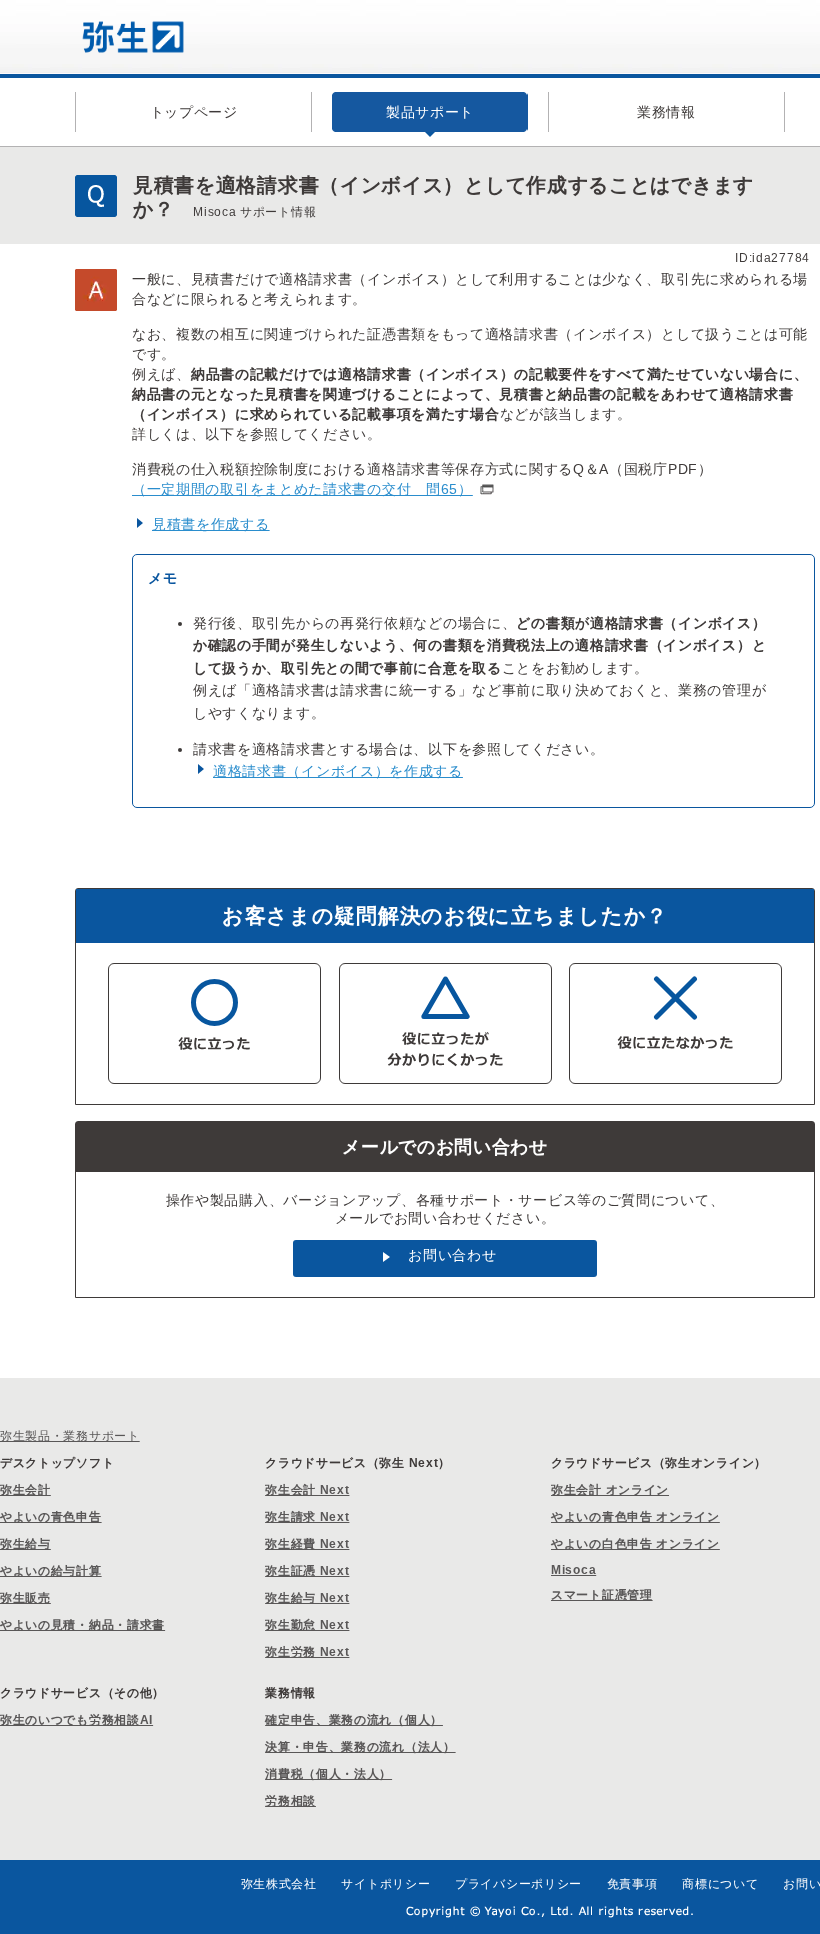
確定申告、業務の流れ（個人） (354, 1720)
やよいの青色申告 (51, 1517)
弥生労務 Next (307, 1652)
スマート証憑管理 (602, 1595)
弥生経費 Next (307, 1544)
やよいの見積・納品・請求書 (82, 1625)
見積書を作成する (211, 524)
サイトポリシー (385, 1884)
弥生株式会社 (279, 1884)
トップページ (194, 112)
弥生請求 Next (307, 1517)
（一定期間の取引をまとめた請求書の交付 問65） (302, 489)
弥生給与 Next (307, 1598)
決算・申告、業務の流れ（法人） (360, 1747)
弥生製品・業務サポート (70, 1436)
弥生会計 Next (307, 1490)
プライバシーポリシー (518, 1884)
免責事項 (632, 1884)
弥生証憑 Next (307, 1571)
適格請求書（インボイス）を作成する (338, 771)
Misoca (573, 1570)
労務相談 (290, 1801)
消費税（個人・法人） (328, 1774)
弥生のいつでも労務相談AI (76, 1720)
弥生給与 (25, 1544)
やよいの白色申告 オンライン (635, 1544)
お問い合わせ (452, 1255)
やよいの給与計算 (51, 1571)
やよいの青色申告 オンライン (635, 1517)
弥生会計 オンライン (610, 1490)
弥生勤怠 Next (307, 1625)
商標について (720, 1884)
